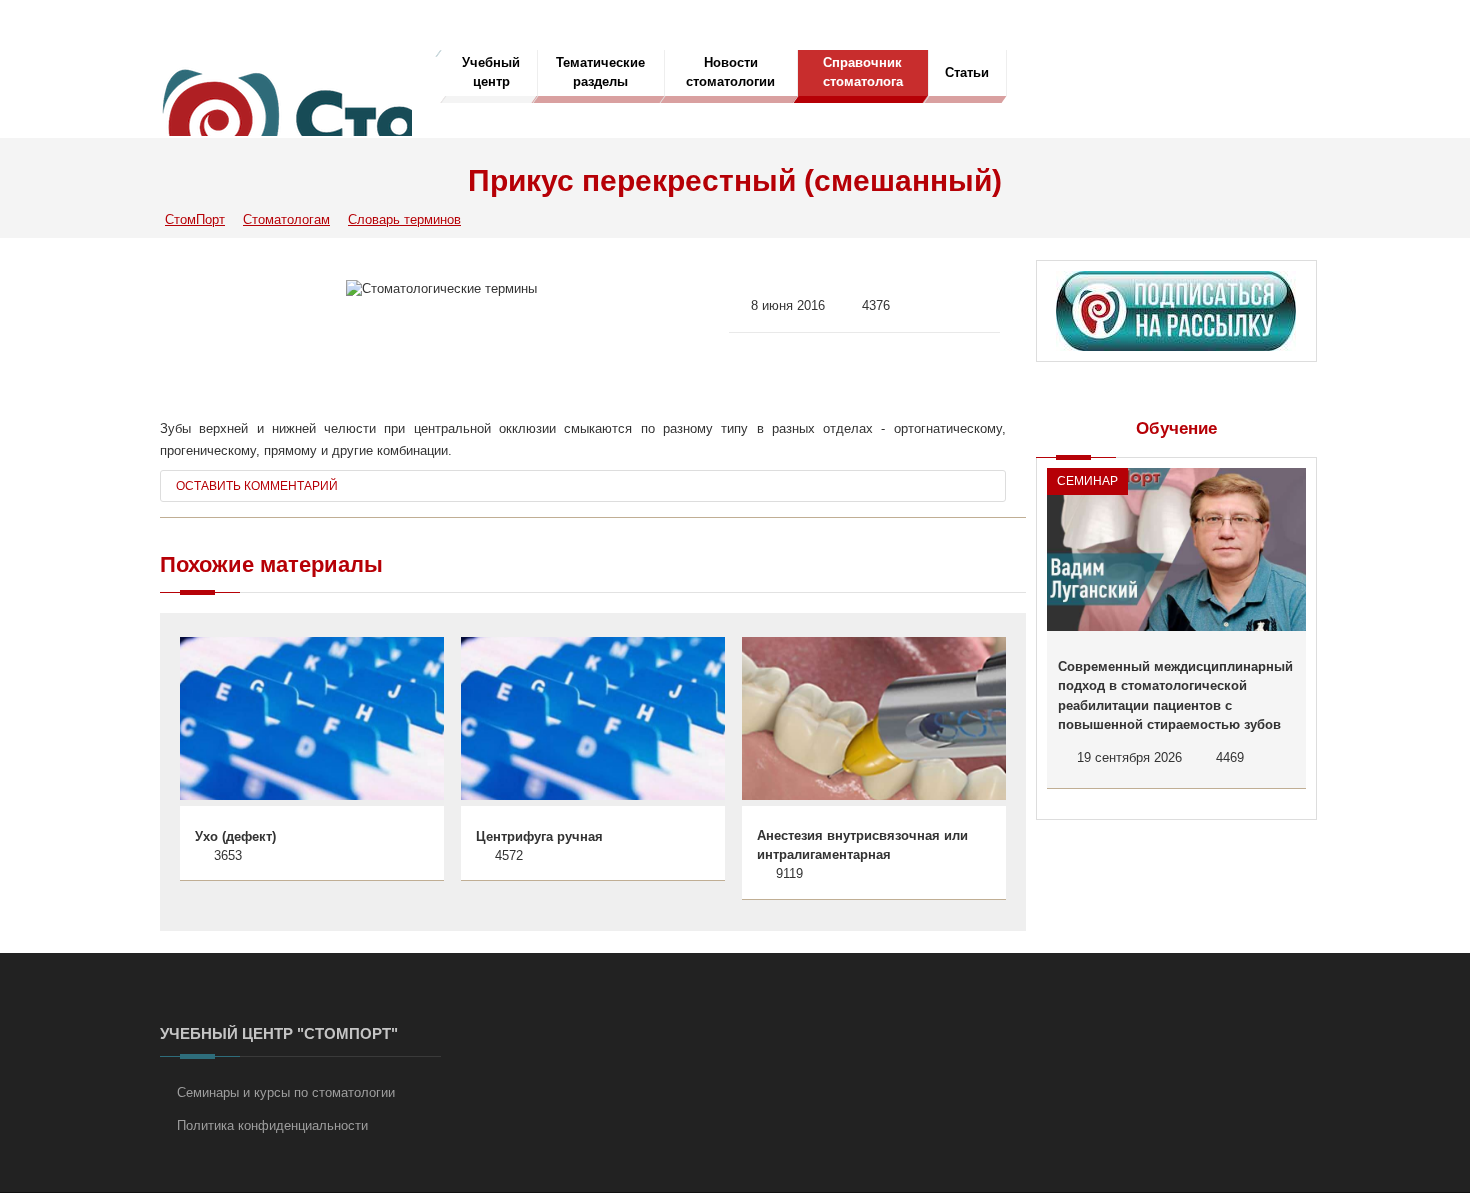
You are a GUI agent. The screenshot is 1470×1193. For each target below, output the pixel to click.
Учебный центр (491, 72)
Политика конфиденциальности (272, 1125)
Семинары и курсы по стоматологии (286, 1092)
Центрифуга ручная (539, 836)
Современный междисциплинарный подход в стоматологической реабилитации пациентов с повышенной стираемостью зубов (1175, 696)
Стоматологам (286, 219)
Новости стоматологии (730, 72)
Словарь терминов (404, 219)
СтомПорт (195, 219)
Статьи (967, 72)
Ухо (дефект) (235, 836)
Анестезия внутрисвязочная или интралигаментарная (862, 845)
